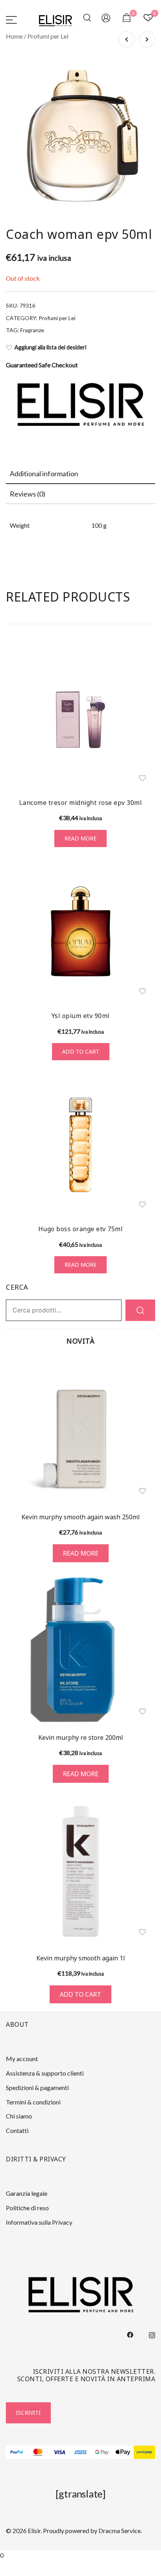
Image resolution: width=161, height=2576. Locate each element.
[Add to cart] (80, 1871)
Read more (80, 838)
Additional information (44, 474)
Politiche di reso (27, 2208)
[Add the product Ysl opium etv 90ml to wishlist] (142, 991)
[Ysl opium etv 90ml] (80, 931)
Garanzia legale (27, 2193)
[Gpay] (102, 2452)
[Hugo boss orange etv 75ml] (80, 1145)
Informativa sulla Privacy (39, 2222)
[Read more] (80, 1430)
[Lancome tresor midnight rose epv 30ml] (80, 718)
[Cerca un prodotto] (88, 19)
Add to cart (81, 1051)
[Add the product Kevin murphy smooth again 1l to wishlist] (142, 1932)
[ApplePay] (123, 2452)
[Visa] (59, 2452)
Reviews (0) (28, 494)
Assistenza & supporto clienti (45, 2073)
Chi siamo (19, 2116)
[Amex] (81, 2452)
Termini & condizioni (33, 2102)
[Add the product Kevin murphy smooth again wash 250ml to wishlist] (142, 1491)
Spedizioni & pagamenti (37, 2087)
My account (22, 2059)
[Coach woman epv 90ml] (127, 39)
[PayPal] (17, 2452)
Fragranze (32, 330)
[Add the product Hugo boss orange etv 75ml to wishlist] (142, 1204)
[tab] (80, 474)
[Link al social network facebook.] (130, 2334)
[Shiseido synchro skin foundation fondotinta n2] (147, 39)
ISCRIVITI (28, 2413)
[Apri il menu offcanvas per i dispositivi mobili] (11, 19)
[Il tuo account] (106, 19)
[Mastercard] (38, 2452)
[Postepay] (144, 2452)
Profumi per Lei (48, 36)
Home (14, 36)
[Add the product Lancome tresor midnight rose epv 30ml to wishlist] (142, 778)
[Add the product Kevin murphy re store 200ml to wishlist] (142, 1712)
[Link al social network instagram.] (152, 2334)
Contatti (17, 2130)
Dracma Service (120, 2531)
